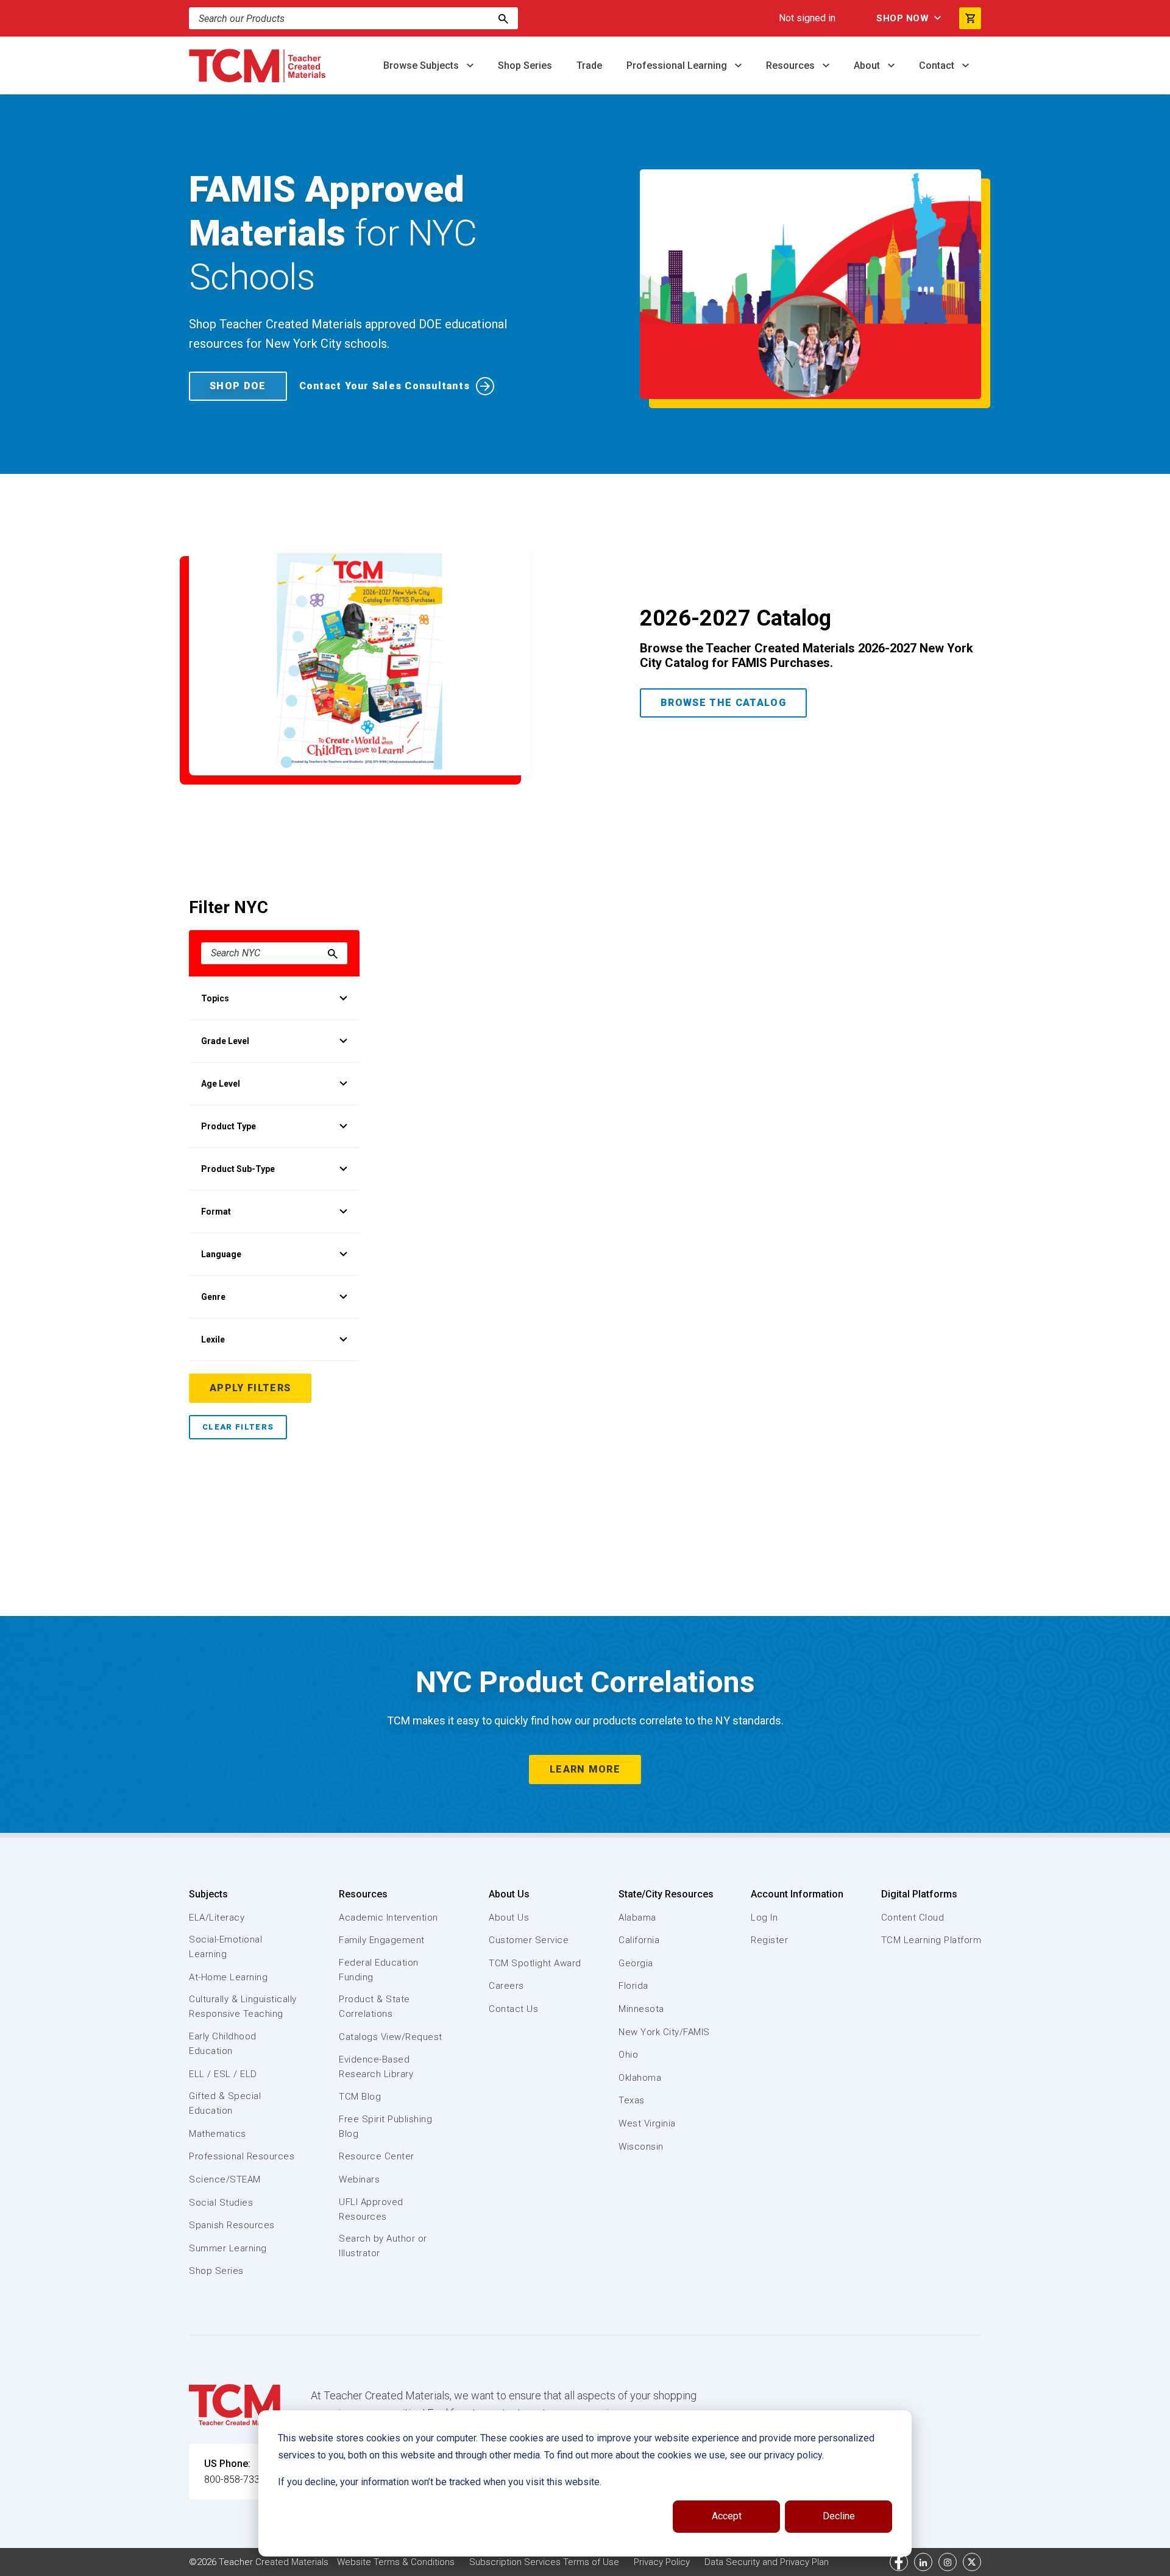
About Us (509, 1894)
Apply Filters (250, 1388)
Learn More (585, 1769)
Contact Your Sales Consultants (385, 386)
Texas (632, 2100)
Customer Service (529, 1940)
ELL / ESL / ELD (223, 2074)
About (868, 65)
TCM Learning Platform (931, 1940)
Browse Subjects (422, 65)
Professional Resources (242, 2156)
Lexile (213, 1339)
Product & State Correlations (374, 2006)
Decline (839, 2516)
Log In (764, 1918)
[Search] (503, 18)
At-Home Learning (228, 1977)
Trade (589, 65)
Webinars (359, 2179)
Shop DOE (238, 386)
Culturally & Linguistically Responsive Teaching (243, 2006)
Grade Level (225, 1041)
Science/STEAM (225, 2179)
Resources (792, 65)
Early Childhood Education (223, 2044)
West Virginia (647, 2123)
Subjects (208, 1894)
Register (769, 1940)
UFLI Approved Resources (371, 2209)
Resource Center (377, 2156)
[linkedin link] (923, 2562)
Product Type (229, 1126)
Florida (633, 1986)
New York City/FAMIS (664, 2032)
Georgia (636, 1963)
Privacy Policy (662, 2562)
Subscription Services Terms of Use (544, 2562)
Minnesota (641, 2009)
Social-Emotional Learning (225, 1947)
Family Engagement (382, 1940)
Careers (506, 1986)
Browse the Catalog (723, 703)
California (639, 1940)
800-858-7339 (235, 2479)
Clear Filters (238, 1427)
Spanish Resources (232, 2225)
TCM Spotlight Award (535, 1963)
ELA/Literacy (217, 1918)
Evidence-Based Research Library (376, 2067)
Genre (213, 1297)
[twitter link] (972, 2562)
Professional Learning (678, 65)
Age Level (221, 1084)
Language (221, 1254)
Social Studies (221, 2203)
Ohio (628, 2055)
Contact (938, 65)
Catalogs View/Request (391, 2037)
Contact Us (513, 2009)
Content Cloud (913, 1918)
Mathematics (218, 2134)
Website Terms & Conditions (396, 2562)
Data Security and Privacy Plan (767, 2562)
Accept (727, 2516)
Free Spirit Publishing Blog (385, 2126)
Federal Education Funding (379, 1970)
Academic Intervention (388, 1918)
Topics (215, 998)
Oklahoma (640, 2078)
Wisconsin (641, 2147)
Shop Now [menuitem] (902, 18)
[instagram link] (948, 2562)
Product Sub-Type (238, 1169)
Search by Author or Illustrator (383, 2246)
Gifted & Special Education (225, 2103)
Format (216, 1212)
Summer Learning (228, 2248)
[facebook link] (899, 2562)
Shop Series (525, 65)
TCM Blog (360, 2097)
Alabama (637, 1918)
